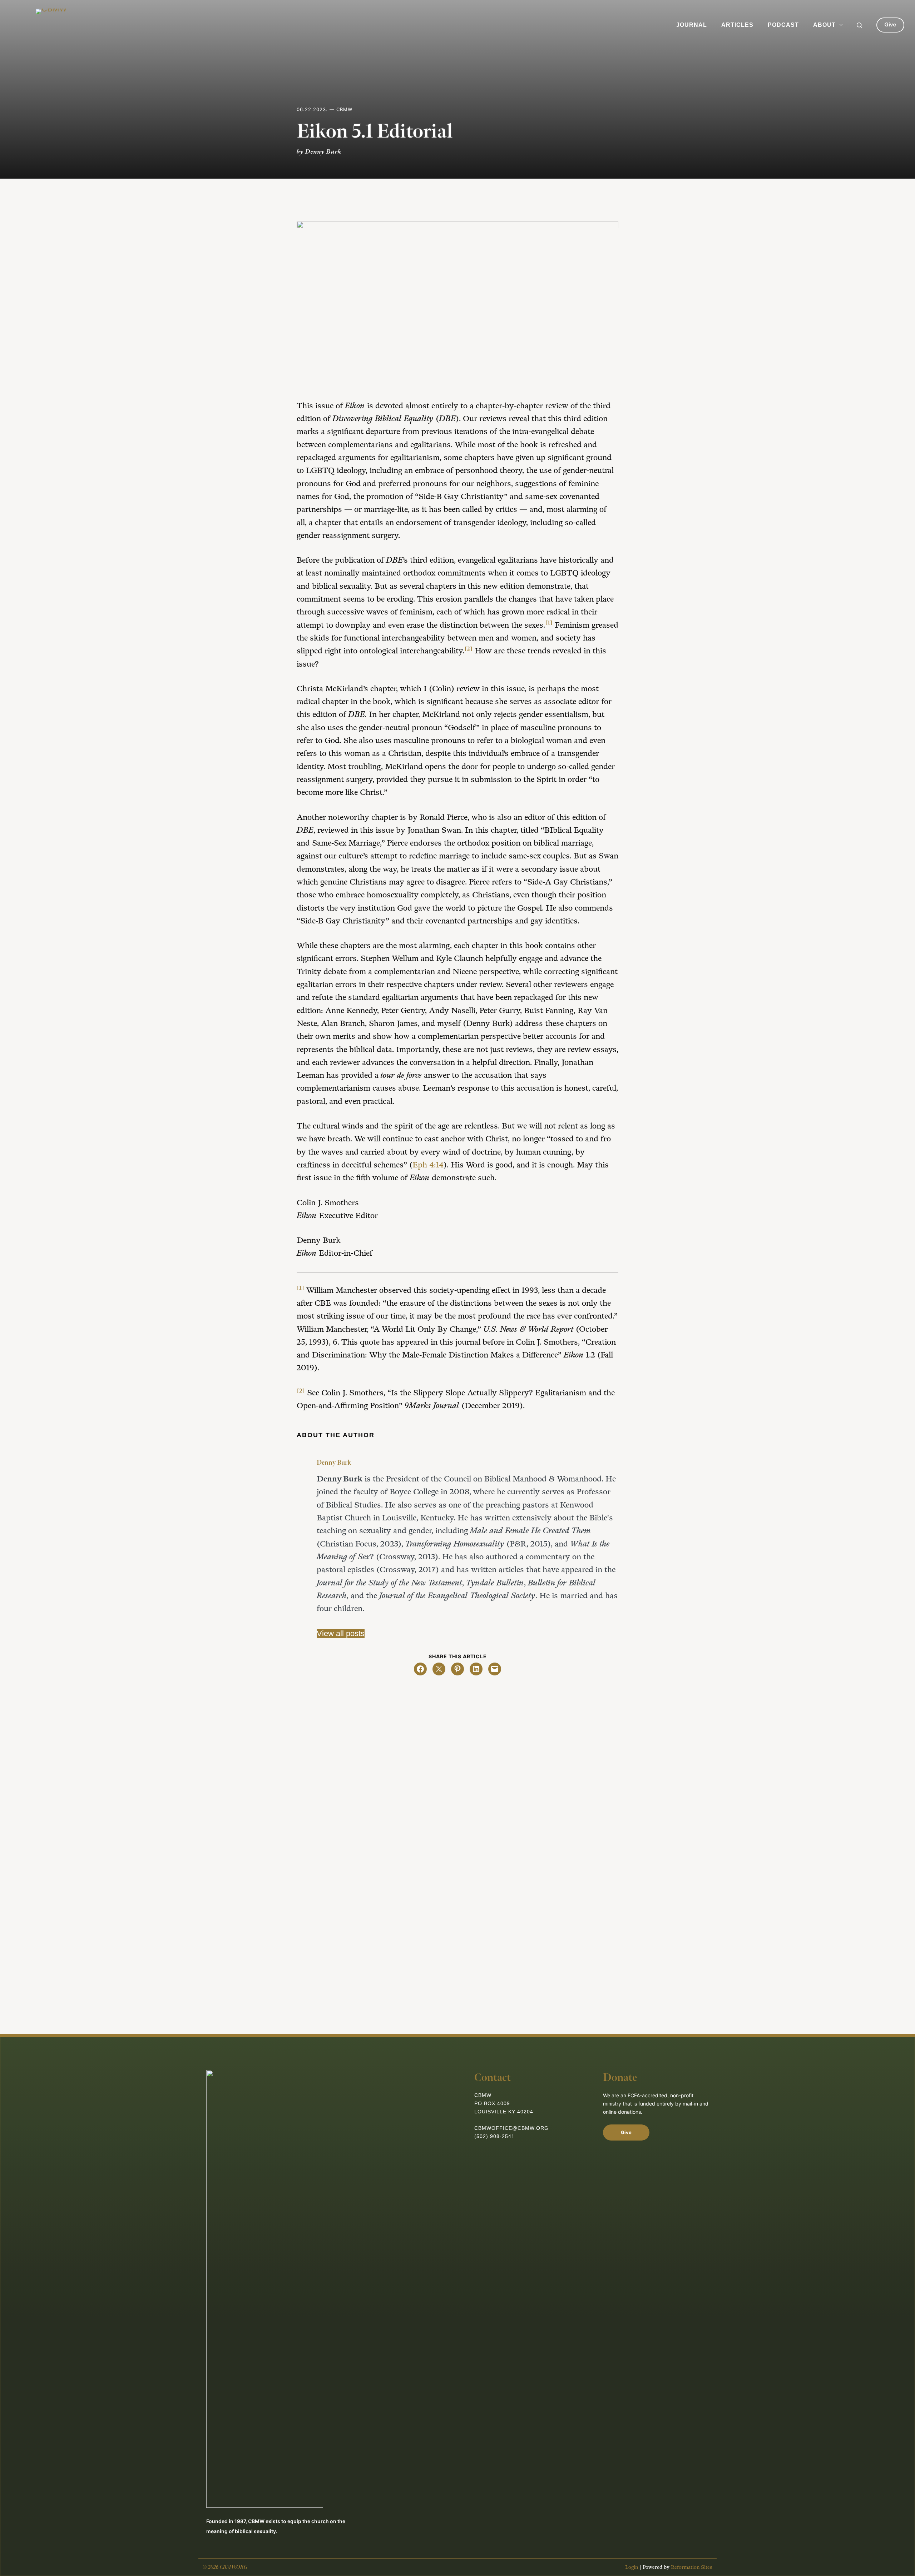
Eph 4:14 (428, 1165)
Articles (737, 25)
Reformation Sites (692, 2567)
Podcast (783, 25)
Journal (692, 25)
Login (632, 2567)
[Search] (859, 25)
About (824, 25)
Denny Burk (334, 1463)
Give (890, 25)
